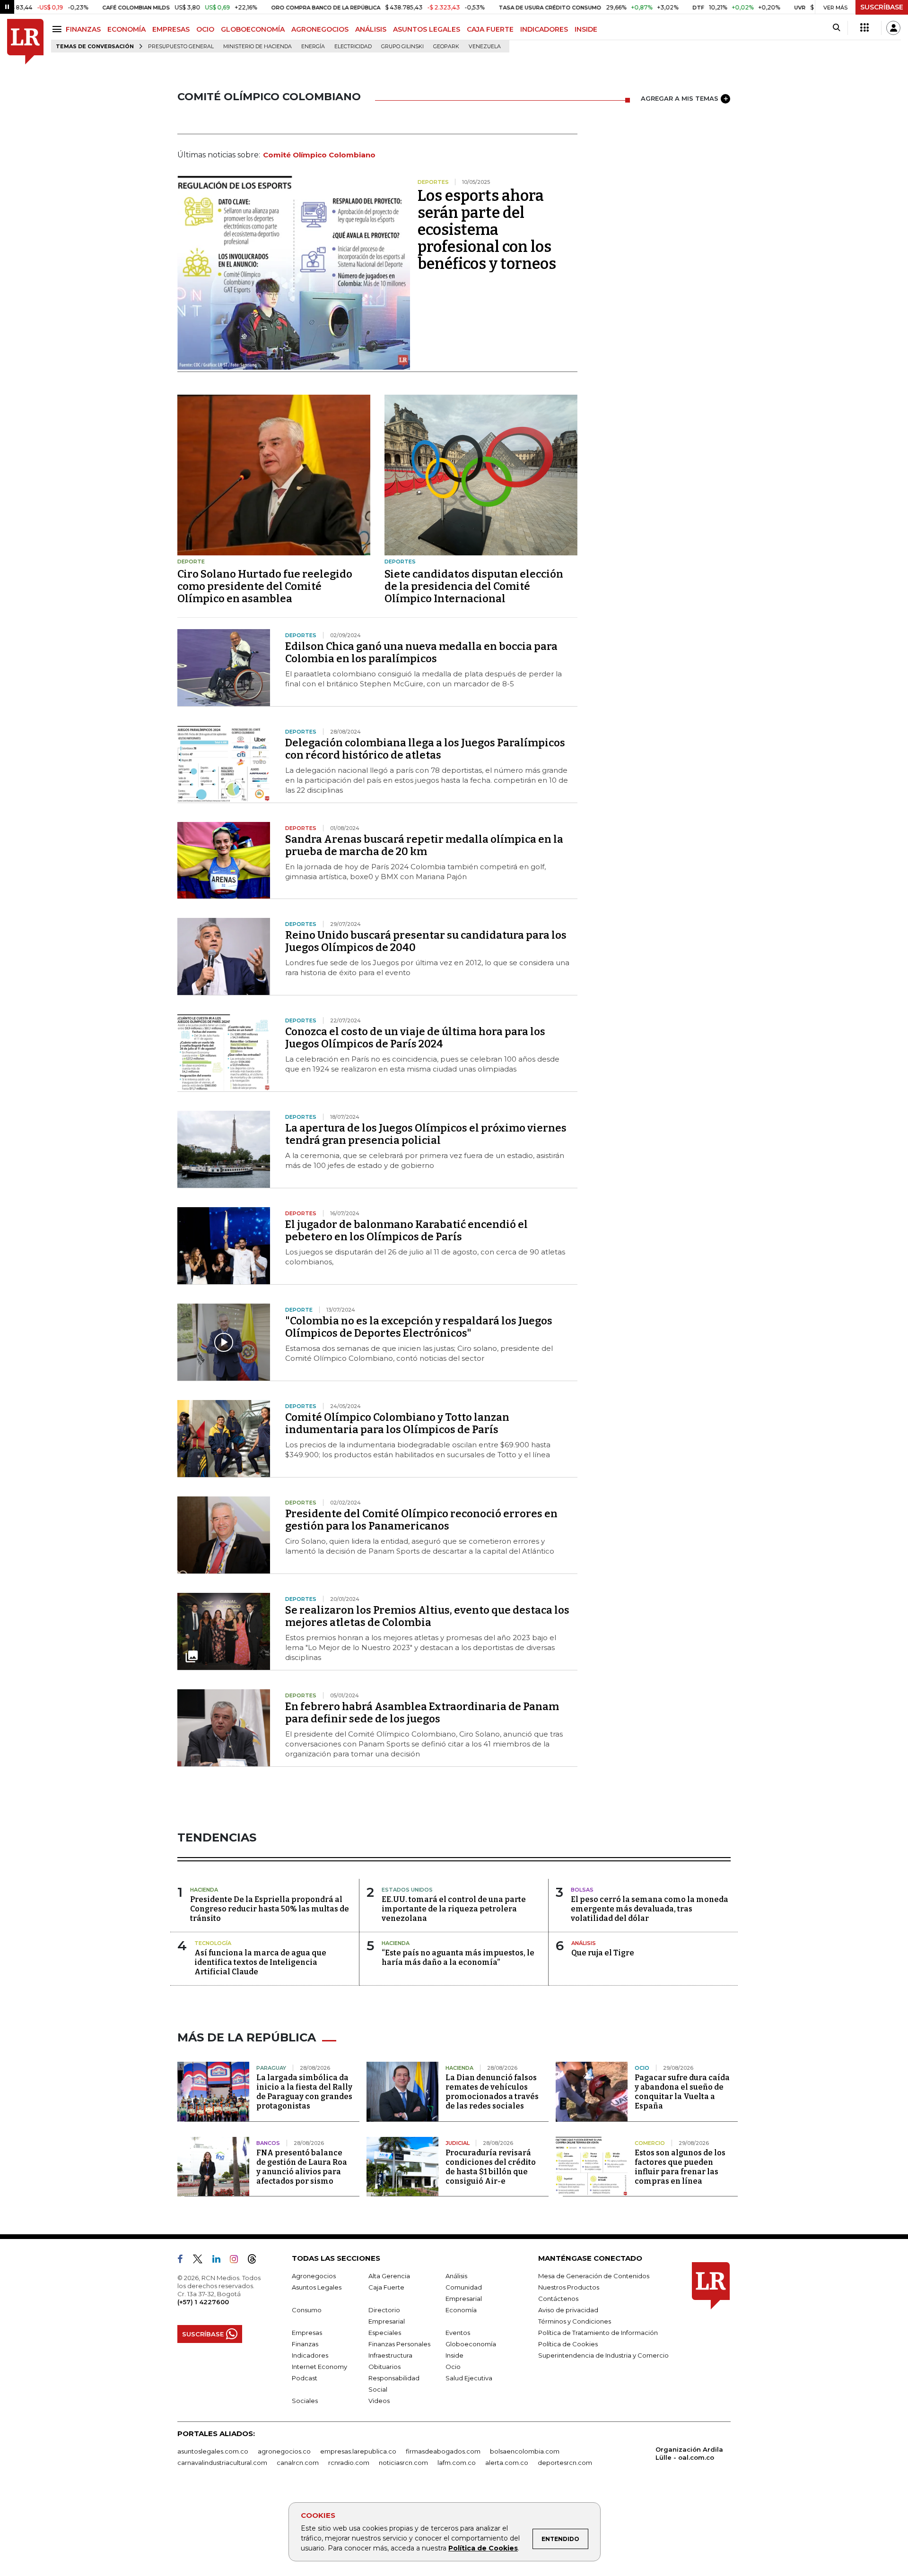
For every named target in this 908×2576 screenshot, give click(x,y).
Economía (461, 2310)
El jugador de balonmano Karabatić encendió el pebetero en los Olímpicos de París (406, 1231)
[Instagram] (238, 2261)
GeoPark (446, 47)
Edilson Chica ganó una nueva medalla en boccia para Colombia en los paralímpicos (421, 653)
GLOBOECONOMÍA (253, 29)
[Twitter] (201, 2261)
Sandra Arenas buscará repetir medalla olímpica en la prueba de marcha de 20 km (424, 845)
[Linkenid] (220, 2261)
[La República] (25, 42)
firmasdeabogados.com (443, 2451)
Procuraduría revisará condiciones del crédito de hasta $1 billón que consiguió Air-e (491, 2167)
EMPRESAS (171, 29)
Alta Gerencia (389, 2276)
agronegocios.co (284, 2451)
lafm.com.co (457, 2463)
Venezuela (485, 47)
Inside (454, 2355)
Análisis (456, 2276)
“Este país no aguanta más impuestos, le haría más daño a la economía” (458, 1958)
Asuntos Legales (317, 2287)
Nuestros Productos (569, 2287)
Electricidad (353, 47)
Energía (313, 47)
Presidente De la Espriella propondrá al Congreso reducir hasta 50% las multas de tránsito (270, 1909)
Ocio (453, 2367)
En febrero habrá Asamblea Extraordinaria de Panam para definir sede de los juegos (422, 1713)
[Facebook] (184, 2261)
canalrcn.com (298, 2463)
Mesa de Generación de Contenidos (594, 2276)
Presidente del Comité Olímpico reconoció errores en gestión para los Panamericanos (421, 1520)
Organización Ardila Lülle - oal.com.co (689, 2453)
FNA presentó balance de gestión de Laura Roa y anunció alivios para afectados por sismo (302, 2167)
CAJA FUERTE (490, 29)
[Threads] (256, 2261)
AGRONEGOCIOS (320, 29)
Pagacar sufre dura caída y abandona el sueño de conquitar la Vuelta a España (682, 2092)
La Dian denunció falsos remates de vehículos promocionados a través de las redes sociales (492, 2092)
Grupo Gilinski (402, 47)
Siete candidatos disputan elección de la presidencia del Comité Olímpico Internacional (474, 586)
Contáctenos (558, 2299)
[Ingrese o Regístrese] (893, 28)
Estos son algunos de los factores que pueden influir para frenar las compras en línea (680, 2167)
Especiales (385, 2333)
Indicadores (310, 2355)
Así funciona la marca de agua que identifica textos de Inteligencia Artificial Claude (260, 1962)
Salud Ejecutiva (469, 2378)
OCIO (205, 29)
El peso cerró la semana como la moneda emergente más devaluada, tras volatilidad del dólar (650, 1909)
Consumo (307, 2310)
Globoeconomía (471, 2344)
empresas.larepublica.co (358, 2451)
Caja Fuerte (386, 2287)
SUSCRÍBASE (882, 7)
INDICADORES (544, 29)
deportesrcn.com (565, 2463)
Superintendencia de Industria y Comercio (603, 2355)
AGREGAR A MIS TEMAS (680, 98)
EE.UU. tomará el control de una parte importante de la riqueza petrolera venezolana (454, 1909)
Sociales (305, 2401)
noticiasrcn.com (403, 2463)
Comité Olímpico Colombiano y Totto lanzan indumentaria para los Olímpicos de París (397, 1423)
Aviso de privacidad (568, 2310)
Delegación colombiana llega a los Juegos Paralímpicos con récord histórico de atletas (425, 749)
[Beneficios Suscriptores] (864, 28)
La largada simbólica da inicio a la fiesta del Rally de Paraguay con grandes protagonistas (304, 2092)
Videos (379, 2401)
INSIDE (586, 29)
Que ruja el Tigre (603, 1953)
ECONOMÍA (127, 29)
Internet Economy (319, 2367)
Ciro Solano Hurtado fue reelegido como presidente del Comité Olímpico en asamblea (265, 586)
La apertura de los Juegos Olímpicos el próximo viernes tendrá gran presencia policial (426, 1134)
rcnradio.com (349, 2463)
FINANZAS (83, 29)
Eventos (458, 2333)
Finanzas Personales (399, 2344)
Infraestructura (390, 2355)
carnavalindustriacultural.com (222, 2463)
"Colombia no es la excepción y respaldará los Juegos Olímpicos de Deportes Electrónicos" (419, 1327)
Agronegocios (314, 2276)
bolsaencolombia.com (525, 2451)
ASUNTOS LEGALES (427, 29)
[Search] (836, 28)
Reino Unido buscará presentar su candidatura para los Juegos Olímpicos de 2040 (426, 941)
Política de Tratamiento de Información (598, 2333)
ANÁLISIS (371, 29)
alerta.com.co (507, 2463)
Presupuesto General (181, 47)
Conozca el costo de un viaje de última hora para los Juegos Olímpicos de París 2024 (415, 1038)
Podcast (305, 2378)
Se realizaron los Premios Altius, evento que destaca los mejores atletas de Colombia (427, 1616)
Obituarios (384, 2367)
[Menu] (58, 29)
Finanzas (305, 2344)
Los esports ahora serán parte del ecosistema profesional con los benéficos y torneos (487, 230)
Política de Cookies (483, 2548)
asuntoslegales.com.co (213, 2451)
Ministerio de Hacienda (258, 47)
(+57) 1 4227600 (203, 2302)
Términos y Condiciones (575, 2321)
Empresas (307, 2333)
